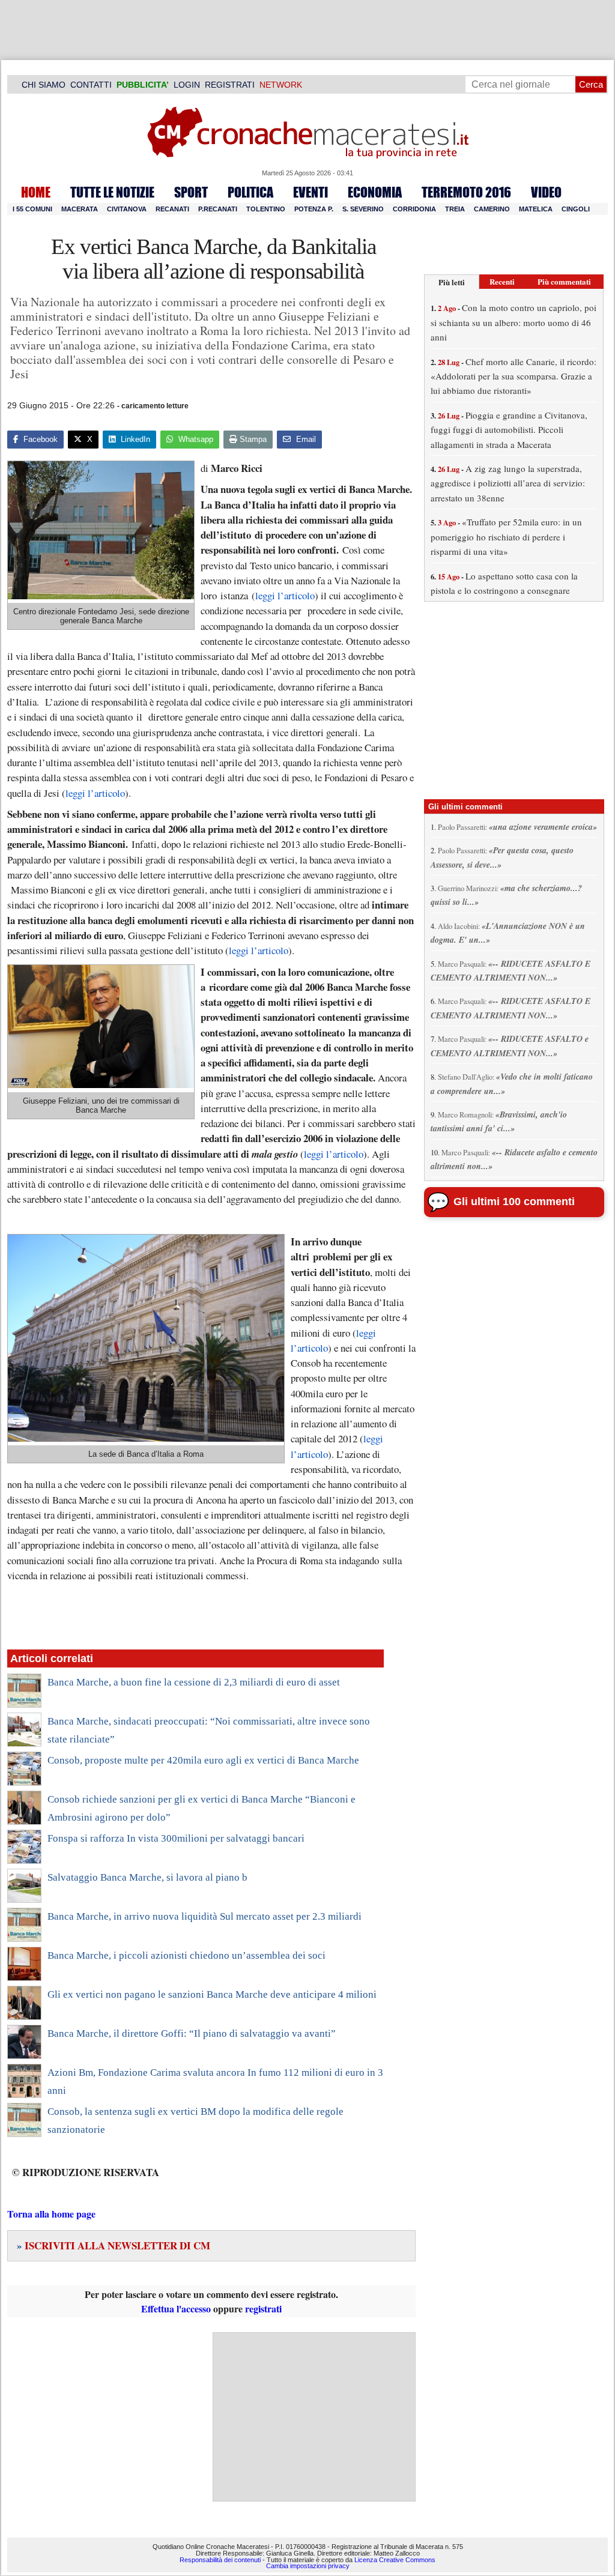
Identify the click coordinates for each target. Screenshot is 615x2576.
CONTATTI (91, 85)
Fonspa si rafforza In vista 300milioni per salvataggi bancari (176, 1838)
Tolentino (266, 209)
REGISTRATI (230, 85)
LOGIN (187, 85)
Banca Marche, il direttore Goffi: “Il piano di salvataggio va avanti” (192, 2033)
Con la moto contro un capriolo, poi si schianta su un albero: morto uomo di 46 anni (514, 322)
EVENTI (311, 192)
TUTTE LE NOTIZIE (112, 192)
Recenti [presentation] (502, 281)
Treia (455, 209)
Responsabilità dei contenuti (220, 2560)
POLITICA (250, 192)
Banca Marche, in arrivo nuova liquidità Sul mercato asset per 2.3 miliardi (204, 1916)
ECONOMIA (375, 192)
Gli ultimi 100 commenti (514, 1202)
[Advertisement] (314, 2417)
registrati (263, 2308)
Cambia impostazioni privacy (308, 2566)
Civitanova (127, 209)
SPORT (191, 192)
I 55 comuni (32, 209)
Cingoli (576, 209)
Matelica (536, 209)
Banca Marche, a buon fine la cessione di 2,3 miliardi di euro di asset (194, 1682)
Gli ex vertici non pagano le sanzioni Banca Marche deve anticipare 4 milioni (212, 1994)
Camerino (492, 209)
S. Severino (363, 209)
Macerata (80, 209)
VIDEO (546, 192)
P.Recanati (218, 209)
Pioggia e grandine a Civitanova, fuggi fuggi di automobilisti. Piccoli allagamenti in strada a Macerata (509, 430)
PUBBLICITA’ (143, 85)
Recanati (172, 209)
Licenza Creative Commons (395, 2560)
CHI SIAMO (44, 85)
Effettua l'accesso (176, 2308)
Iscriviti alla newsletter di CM (114, 2245)
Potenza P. (314, 209)
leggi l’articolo (285, 595)
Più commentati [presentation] (564, 281)
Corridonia (414, 209)
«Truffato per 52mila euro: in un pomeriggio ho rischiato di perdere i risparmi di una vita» (506, 537)
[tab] (452, 282)
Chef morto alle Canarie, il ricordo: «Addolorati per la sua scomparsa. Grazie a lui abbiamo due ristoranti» (514, 376)
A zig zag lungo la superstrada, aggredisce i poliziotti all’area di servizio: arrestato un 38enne (508, 483)
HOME (36, 192)
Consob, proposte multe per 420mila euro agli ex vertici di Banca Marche (203, 1760)
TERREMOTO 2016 (466, 192)
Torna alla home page (51, 2214)
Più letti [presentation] (452, 282)
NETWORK (281, 85)
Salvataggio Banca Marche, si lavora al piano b (147, 1877)
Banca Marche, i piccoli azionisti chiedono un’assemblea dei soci (186, 1955)
